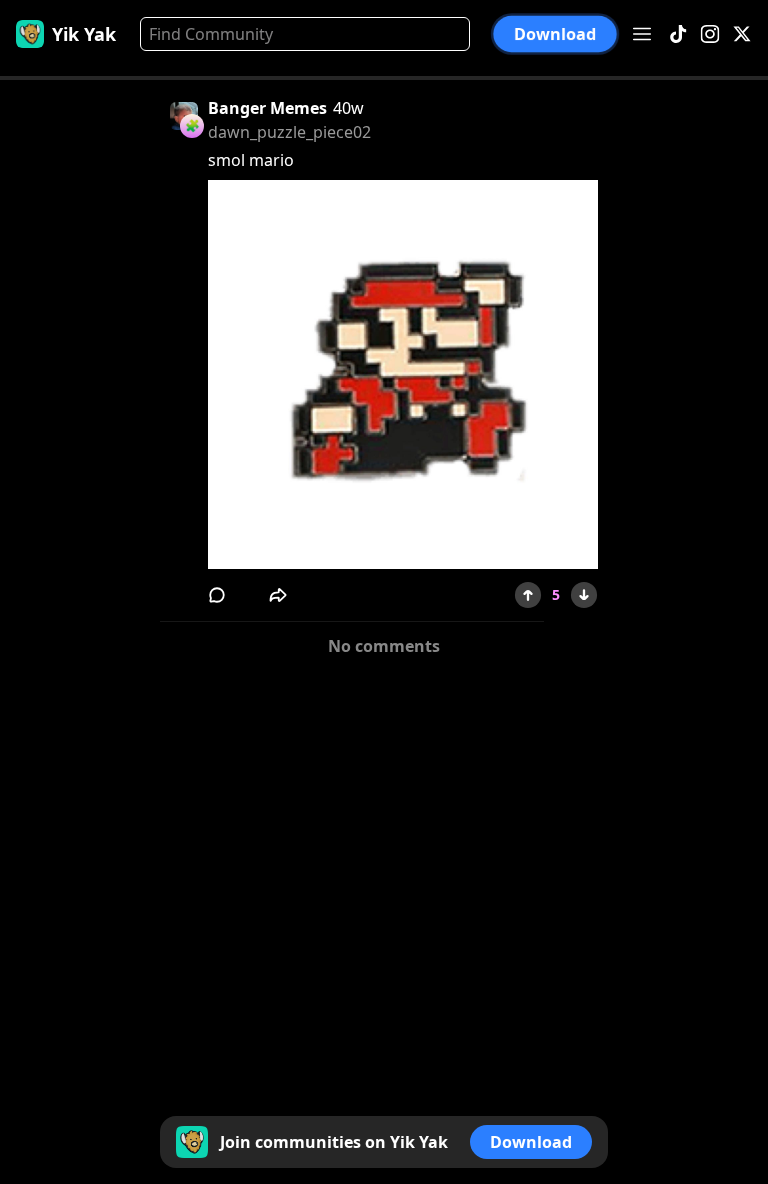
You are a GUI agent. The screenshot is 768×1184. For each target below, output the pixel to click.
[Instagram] (710, 34)
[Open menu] (642, 34)
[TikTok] (678, 34)
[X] (742, 34)
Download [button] (555, 34)
